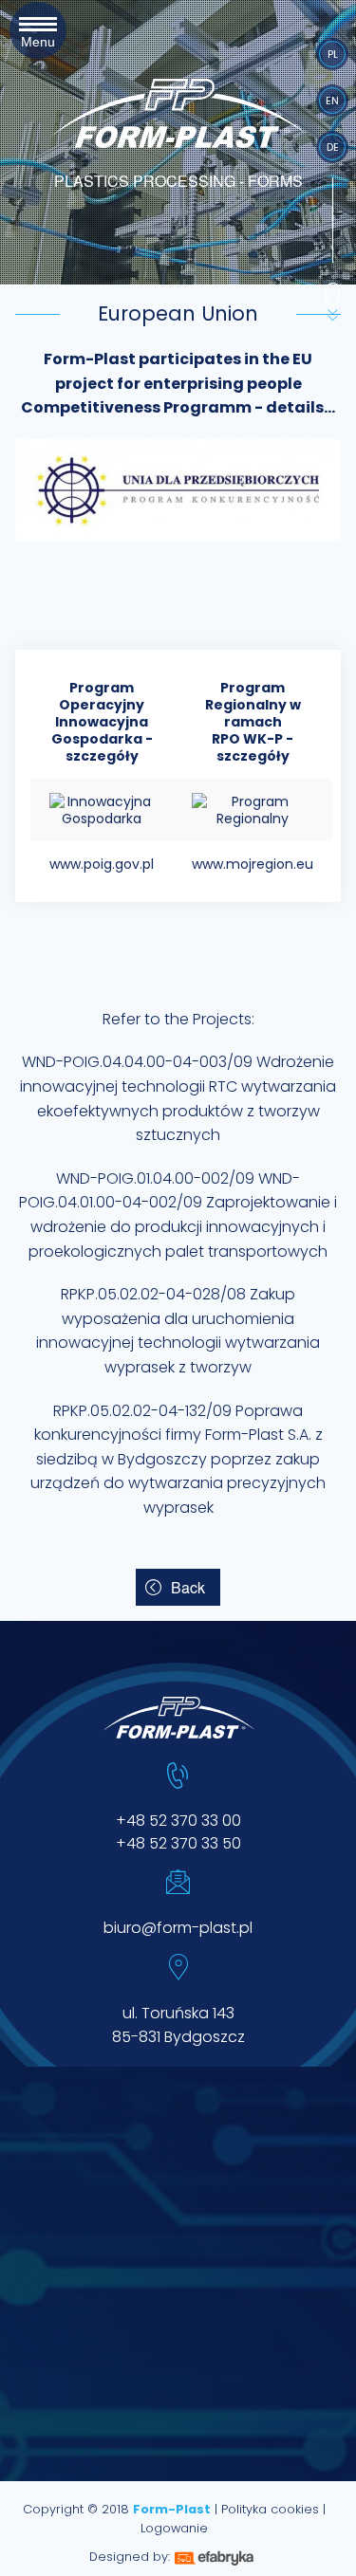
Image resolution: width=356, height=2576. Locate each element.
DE (333, 147)
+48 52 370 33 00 (178, 1821)
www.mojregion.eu (253, 864)
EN (332, 101)
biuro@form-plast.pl (178, 1928)
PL (333, 54)
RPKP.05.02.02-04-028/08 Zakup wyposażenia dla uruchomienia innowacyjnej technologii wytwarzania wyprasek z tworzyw (178, 1331)
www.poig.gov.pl (102, 864)
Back (188, 1587)
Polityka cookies (270, 2509)
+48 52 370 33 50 (178, 1843)
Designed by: (130, 2557)
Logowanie (174, 2528)
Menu (38, 35)
